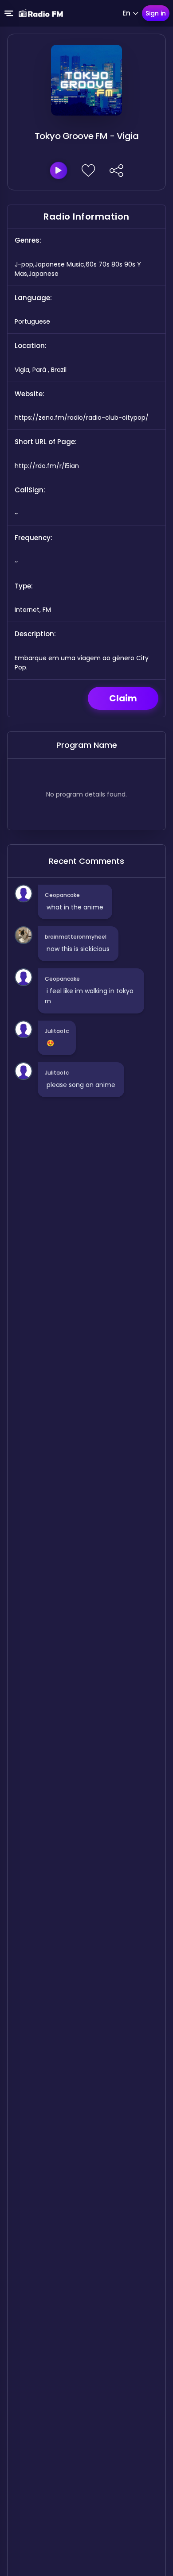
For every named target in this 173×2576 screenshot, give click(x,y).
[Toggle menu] (9, 13)
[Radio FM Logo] (41, 13)
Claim (123, 698)
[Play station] (59, 170)
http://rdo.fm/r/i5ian (47, 466)
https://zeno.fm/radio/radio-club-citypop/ (82, 418)
